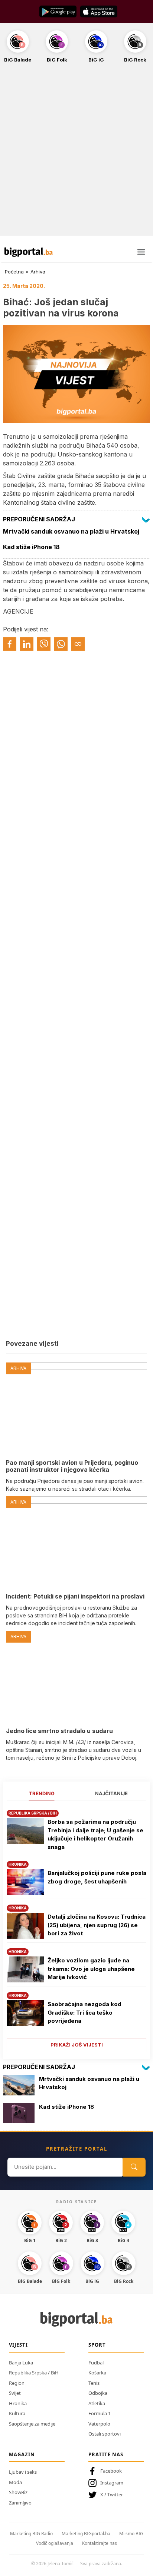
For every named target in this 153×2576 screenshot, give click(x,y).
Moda (15, 2482)
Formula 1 (100, 2413)
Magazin (22, 2454)
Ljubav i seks (23, 2472)
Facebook (111, 2471)
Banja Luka (21, 2363)
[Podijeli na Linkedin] (27, 644)
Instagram (112, 2483)
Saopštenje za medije (32, 2424)
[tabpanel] (76, 1928)
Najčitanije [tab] (111, 1793)
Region (17, 2383)
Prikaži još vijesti (77, 2045)
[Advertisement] (76, 153)
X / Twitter (112, 2494)
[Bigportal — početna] (29, 252)
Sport (97, 2345)
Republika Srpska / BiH (34, 2373)
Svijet (15, 2393)
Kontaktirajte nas (100, 2543)
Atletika (97, 2403)
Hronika (18, 2403)
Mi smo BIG (131, 2534)
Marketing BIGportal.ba (86, 2534)
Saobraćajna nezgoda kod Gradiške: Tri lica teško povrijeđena (84, 2012)
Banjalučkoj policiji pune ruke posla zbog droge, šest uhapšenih (97, 1877)
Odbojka (98, 2393)
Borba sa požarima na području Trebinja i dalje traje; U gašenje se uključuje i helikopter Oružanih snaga (95, 1834)
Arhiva (38, 272)
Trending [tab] (42, 1793)
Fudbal (96, 2363)
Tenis (94, 2383)
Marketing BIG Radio (31, 2534)
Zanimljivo (20, 2503)
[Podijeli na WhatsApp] (61, 644)
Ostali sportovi (105, 2434)
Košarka (97, 2373)
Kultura (17, 2413)
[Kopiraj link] (78, 644)
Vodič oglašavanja (55, 2543)
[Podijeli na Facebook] (10, 644)
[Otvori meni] (141, 252)
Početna (14, 272)
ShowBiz (18, 2492)
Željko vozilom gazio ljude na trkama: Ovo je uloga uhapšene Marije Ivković (91, 1969)
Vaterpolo (99, 2424)
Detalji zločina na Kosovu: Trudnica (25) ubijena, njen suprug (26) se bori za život (97, 1925)
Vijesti (18, 2345)
